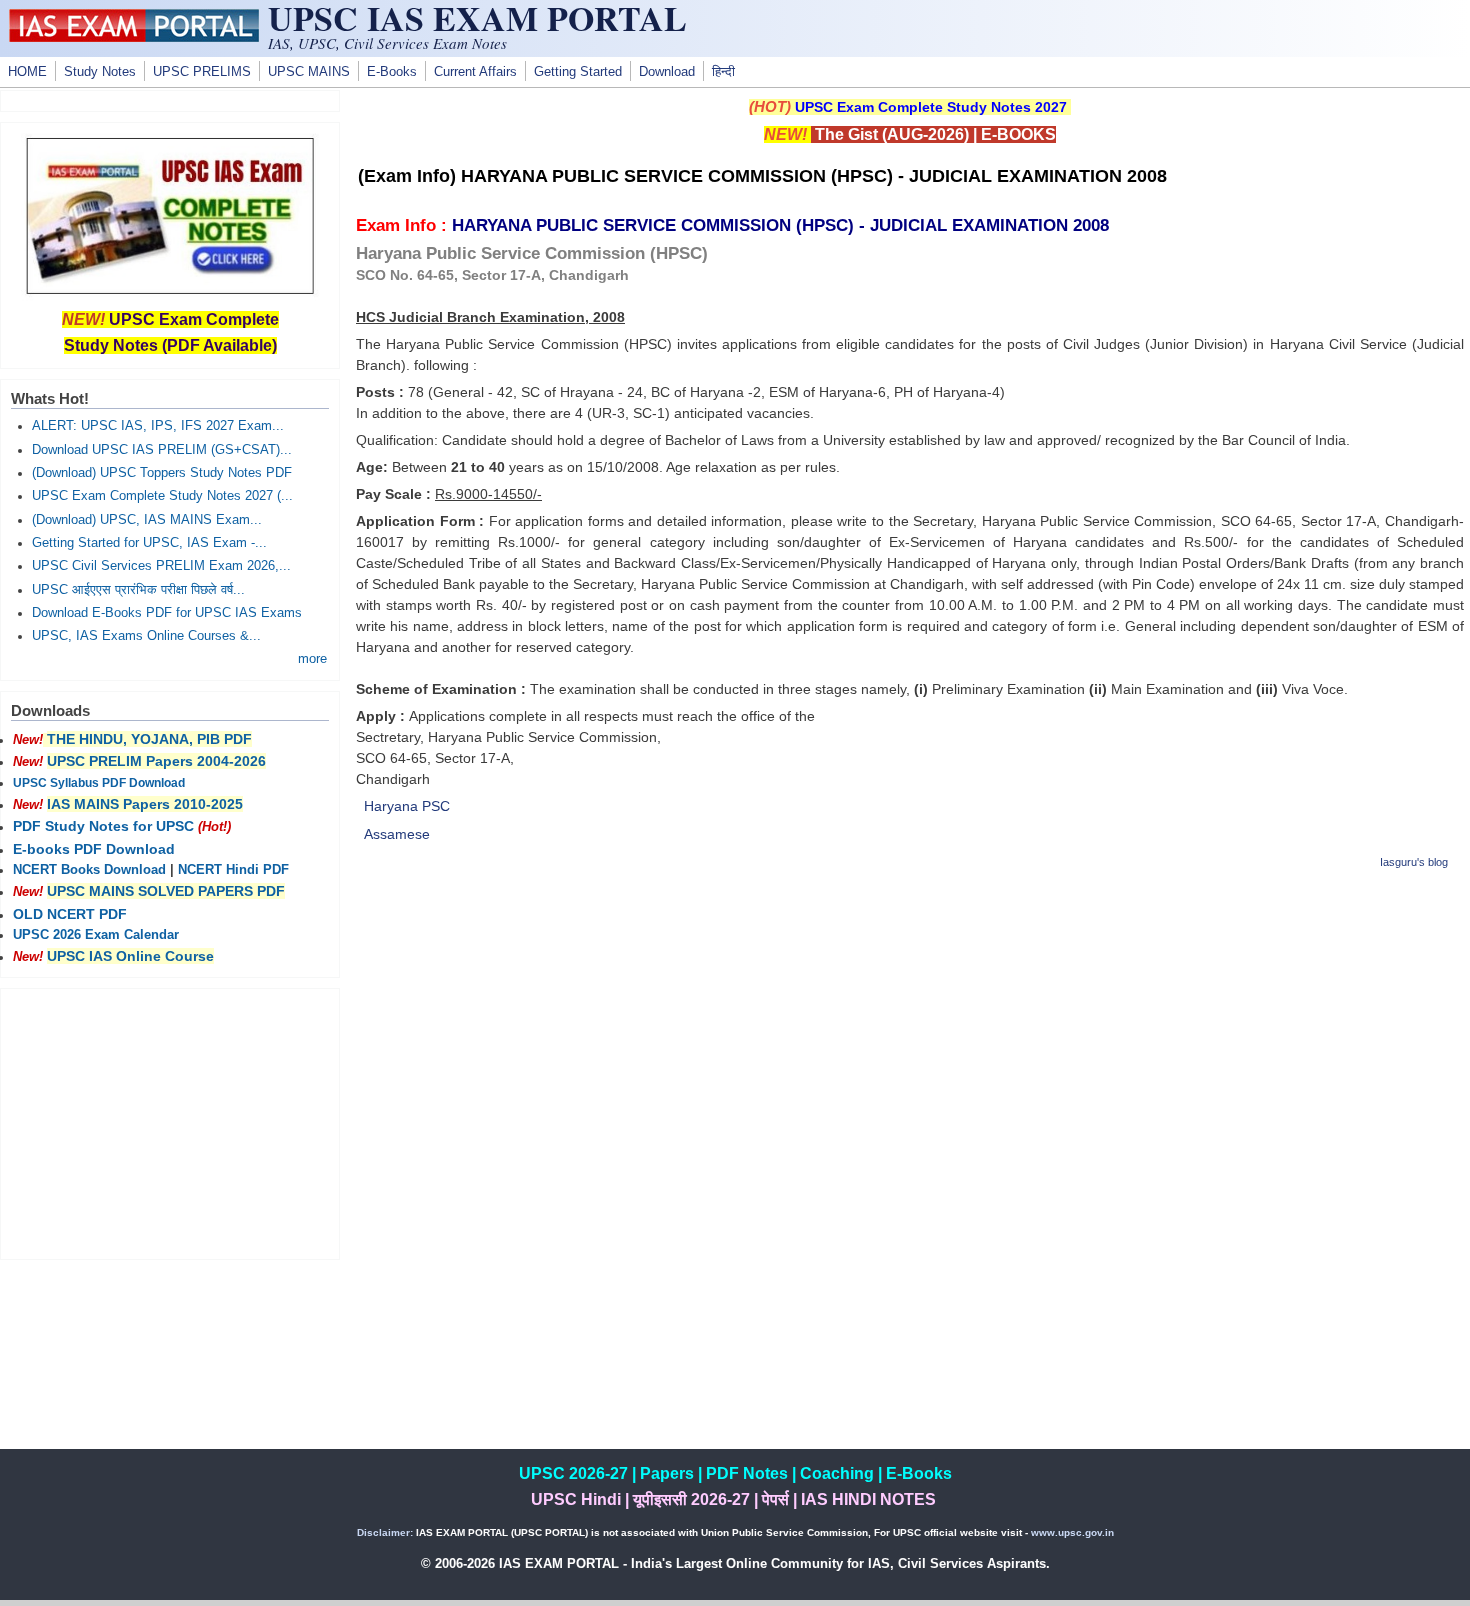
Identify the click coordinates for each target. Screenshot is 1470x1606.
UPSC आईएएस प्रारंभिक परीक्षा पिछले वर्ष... (138, 590)
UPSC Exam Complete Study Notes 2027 (931, 107)
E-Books (392, 72)
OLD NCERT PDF (70, 914)
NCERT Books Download (89, 870)
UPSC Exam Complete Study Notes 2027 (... (162, 496)
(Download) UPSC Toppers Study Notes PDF (162, 473)
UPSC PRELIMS (202, 72)
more (312, 659)
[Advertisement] (910, 1029)
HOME (27, 72)
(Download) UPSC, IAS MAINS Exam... (147, 520)
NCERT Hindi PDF (233, 870)
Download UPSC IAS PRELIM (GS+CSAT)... (162, 450)
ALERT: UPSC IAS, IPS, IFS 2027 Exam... (158, 426)
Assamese (397, 834)
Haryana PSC (407, 806)
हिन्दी (723, 72)
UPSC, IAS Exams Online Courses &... (146, 636)
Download (667, 72)
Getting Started (578, 72)
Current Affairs (475, 72)
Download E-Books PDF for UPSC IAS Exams (167, 613)
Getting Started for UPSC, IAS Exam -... (149, 543)
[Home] (134, 37)
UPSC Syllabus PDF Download (99, 783)
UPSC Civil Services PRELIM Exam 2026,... (161, 566)
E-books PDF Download (94, 849)
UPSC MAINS (309, 72)
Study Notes (100, 72)
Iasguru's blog (1414, 862)
